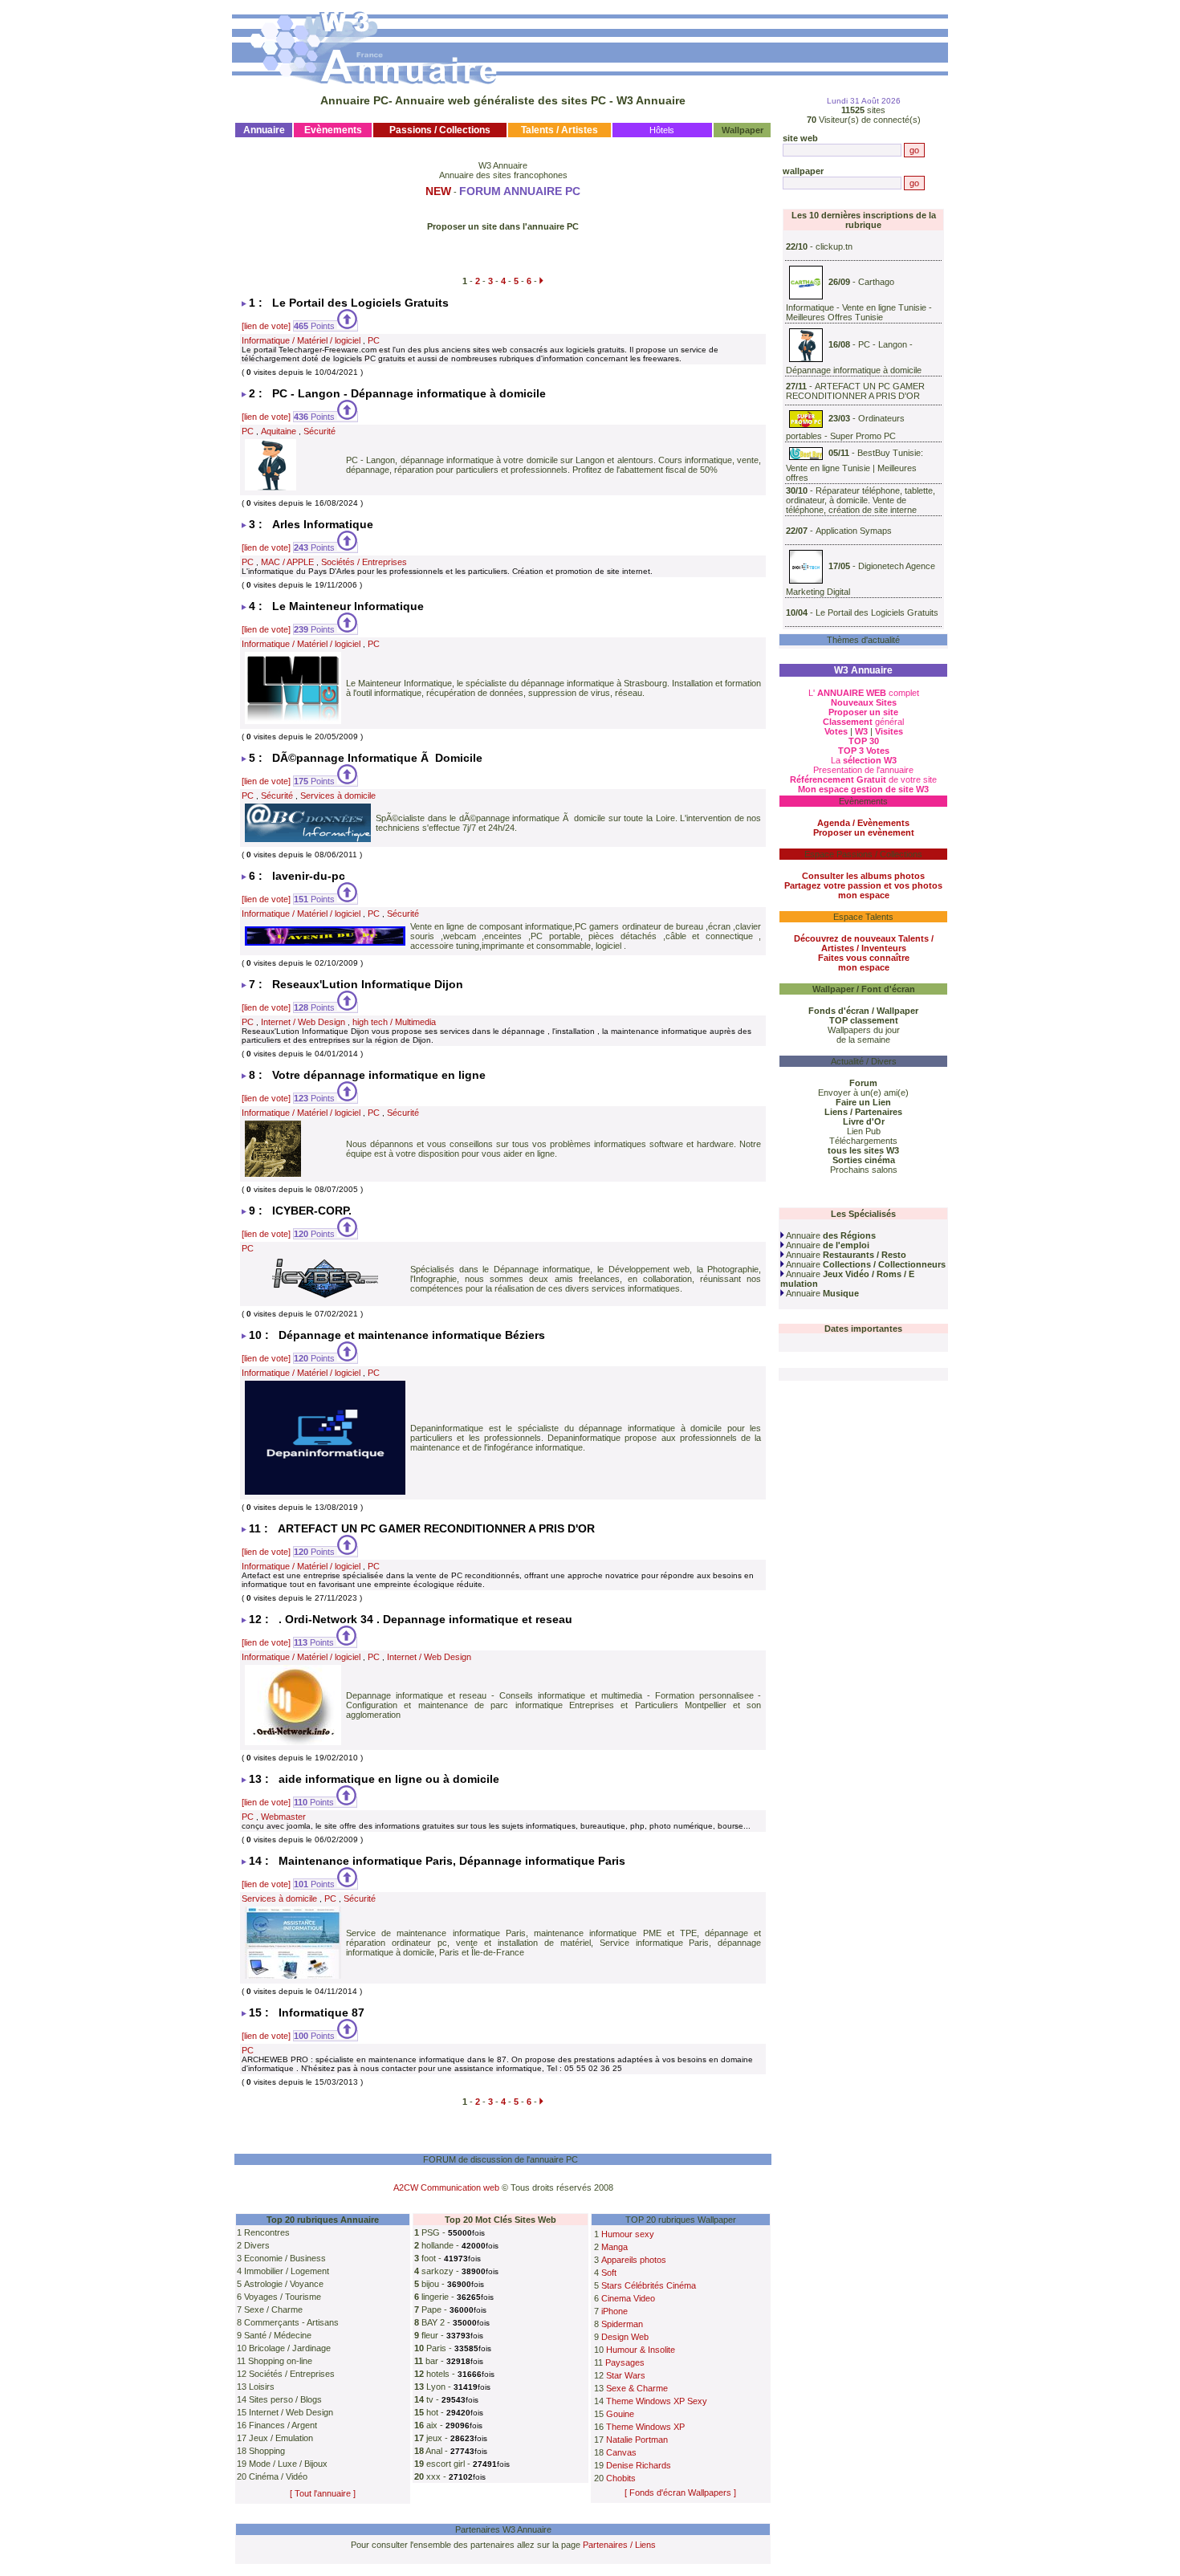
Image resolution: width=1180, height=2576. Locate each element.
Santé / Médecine (278, 2335)
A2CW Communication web (446, 2187)
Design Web (625, 2337)
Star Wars (626, 2375)
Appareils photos (634, 2260)
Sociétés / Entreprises (364, 562)
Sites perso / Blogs (285, 2399)
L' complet (864, 693)
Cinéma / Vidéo (278, 2476)
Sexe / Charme (273, 2309)
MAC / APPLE (287, 562)
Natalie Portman (637, 2440)
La (864, 760)
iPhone (614, 2311)
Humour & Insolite (641, 2350)
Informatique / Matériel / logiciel (301, 340)
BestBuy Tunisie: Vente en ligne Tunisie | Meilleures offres (854, 465)
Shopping (267, 2451)
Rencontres (267, 2232)
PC (374, 340)
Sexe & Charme (637, 2388)
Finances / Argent (283, 2425)
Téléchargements (863, 1141)
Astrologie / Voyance (284, 2284)
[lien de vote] (266, 326)
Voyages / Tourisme (283, 2297)
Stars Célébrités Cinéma (649, 2285)
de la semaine (863, 1040)
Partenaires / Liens (619, 2545)
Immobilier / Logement (287, 2271)
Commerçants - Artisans (291, 2322)
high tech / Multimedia (394, 1022)
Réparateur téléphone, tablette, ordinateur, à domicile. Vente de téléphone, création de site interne (861, 500)
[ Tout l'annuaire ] (323, 2493)
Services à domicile (338, 796)
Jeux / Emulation (281, 2438)
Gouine (620, 2414)
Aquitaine (279, 431)
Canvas (621, 2452)
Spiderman (622, 2324)
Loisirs (262, 2387)
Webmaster (283, 1817)
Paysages (625, 2362)
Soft (609, 2273)
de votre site (863, 779)
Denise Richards (639, 2465)
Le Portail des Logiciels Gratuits (877, 612)
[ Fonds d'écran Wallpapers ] (680, 2493)
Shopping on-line (280, 2361)
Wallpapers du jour (864, 1030)
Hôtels (662, 130)
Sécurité (319, 431)
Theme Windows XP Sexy (657, 2401)
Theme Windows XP (645, 2427)
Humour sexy (628, 2234)
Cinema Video (628, 2298)
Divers (257, 2245)
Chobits (621, 2478)
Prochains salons (864, 1170)
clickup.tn (834, 246)
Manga (614, 2247)
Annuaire (830, 1235)
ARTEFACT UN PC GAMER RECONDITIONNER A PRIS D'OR (855, 391)
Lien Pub (864, 1131)
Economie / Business (285, 2258)
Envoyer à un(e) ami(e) (863, 1093)
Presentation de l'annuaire (863, 770)
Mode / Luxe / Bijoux (288, 2464)
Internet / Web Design (303, 1022)
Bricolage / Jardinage (290, 2348)
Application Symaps (854, 531)
